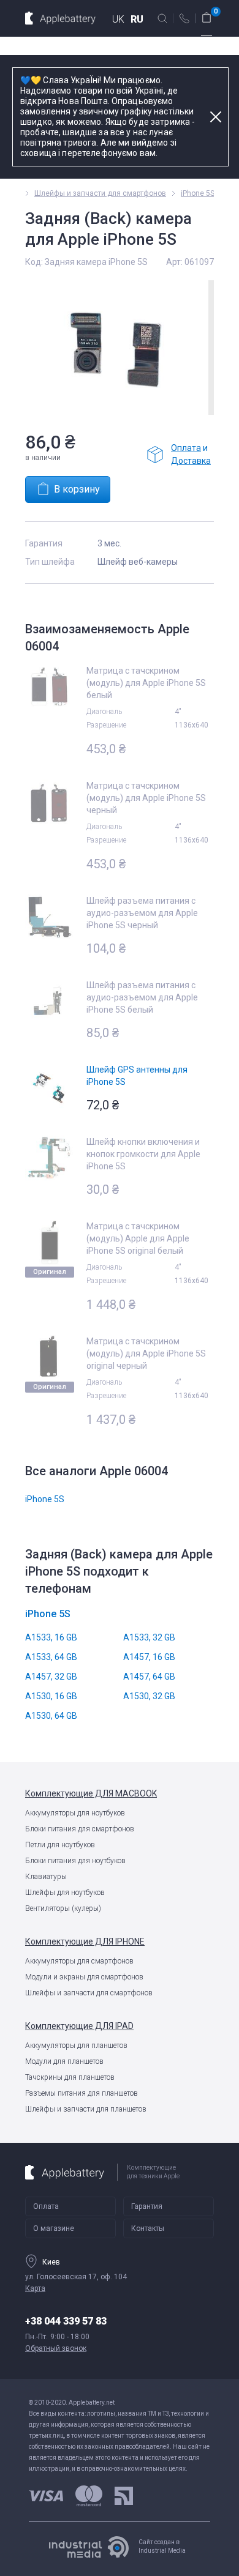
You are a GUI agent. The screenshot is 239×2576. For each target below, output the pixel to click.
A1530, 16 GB (51, 1696)
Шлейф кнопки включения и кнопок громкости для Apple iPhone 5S (143, 1154)
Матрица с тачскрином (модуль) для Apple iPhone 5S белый (146, 683)
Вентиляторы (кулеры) (63, 1908)
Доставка (191, 461)
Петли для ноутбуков (60, 1845)
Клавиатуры (46, 1877)
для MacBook (91, 1793)
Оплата (186, 448)
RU (137, 19)
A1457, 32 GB (51, 1677)
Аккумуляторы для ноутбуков (75, 1813)
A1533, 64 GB (51, 1657)
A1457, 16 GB (149, 1657)
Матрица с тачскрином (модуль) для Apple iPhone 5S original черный (146, 1353)
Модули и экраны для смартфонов (84, 1977)
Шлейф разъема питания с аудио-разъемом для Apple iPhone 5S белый (142, 997)
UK (118, 19)
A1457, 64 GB (149, 1677)
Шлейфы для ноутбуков (65, 1893)
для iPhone (85, 1941)
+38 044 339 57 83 (66, 2321)
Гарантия (147, 2206)
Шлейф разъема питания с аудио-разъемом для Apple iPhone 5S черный (142, 913)
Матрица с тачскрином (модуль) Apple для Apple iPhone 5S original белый (138, 1238)
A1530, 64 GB (51, 1716)
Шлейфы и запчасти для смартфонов (89, 1993)
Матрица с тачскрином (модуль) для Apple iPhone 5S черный (146, 798)
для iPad (79, 2026)
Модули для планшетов (64, 2061)
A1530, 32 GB (149, 1696)
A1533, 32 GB (149, 1637)
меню (207, 40)
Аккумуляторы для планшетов (76, 2046)
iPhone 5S (198, 193)
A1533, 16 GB (51, 1637)
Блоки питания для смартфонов (80, 1829)
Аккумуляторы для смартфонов (79, 1961)
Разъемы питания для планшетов (82, 2093)
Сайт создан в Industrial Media (162, 2546)
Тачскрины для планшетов (70, 2077)
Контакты (148, 2228)
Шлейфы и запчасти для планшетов (86, 2109)
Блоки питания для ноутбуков (75, 1861)
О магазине (54, 2228)
